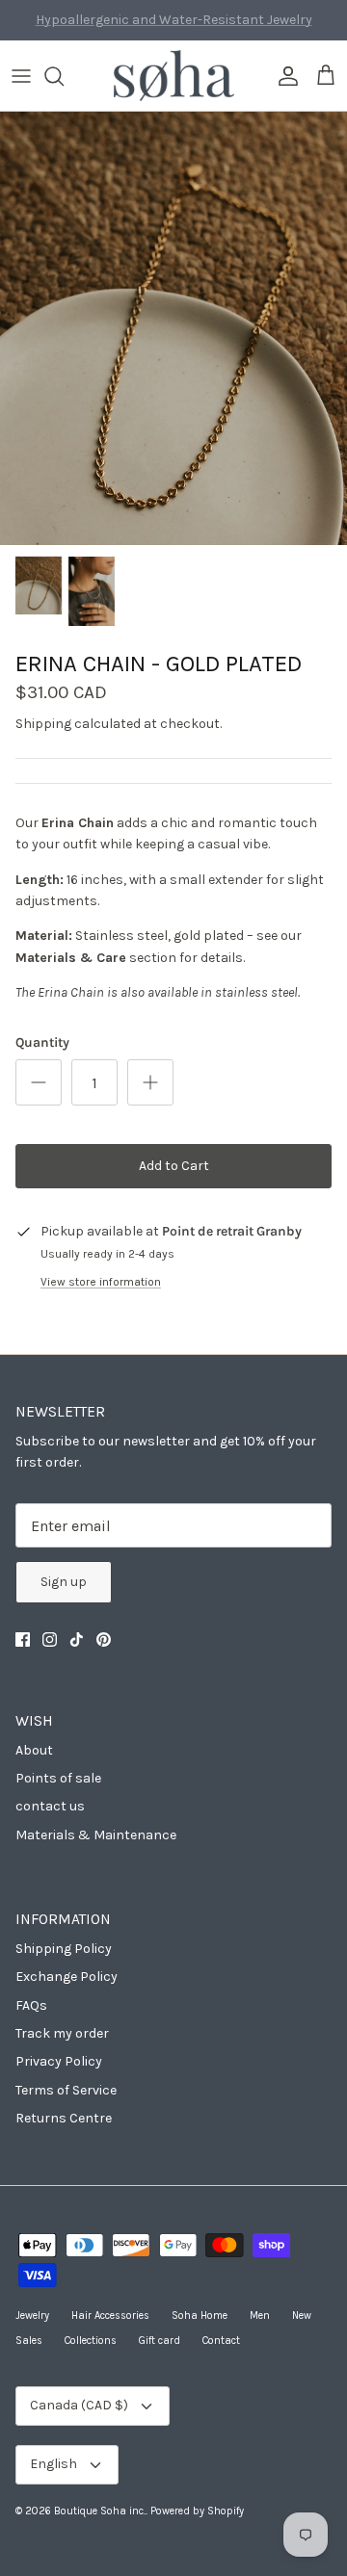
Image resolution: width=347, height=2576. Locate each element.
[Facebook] (23, 1639)
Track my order (62, 2033)
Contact (221, 2341)
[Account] (283, 76)
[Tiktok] (77, 1639)
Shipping (43, 724)
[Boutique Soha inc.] (174, 76)
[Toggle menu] (21, 76)
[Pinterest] (104, 1639)
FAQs (31, 2005)
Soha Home (200, 2316)
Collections (91, 2341)
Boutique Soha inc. (100, 2511)
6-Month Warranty (174, 27)
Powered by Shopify (197, 2511)
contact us (50, 1806)
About (34, 1750)
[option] (173, 328)
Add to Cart (174, 1166)
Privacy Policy (59, 2061)
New (302, 2316)
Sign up (64, 1582)
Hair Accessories (110, 2316)
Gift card (160, 2341)
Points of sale (58, 1778)
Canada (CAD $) (79, 2405)
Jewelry (32, 2316)
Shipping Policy (64, 1949)
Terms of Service (66, 2090)
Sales (29, 2341)
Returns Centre (64, 2118)
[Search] (64, 76)
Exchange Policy (67, 1977)
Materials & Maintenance (96, 1835)
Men (260, 2316)
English (53, 2464)
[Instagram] (50, 1639)
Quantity (42, 1042)
